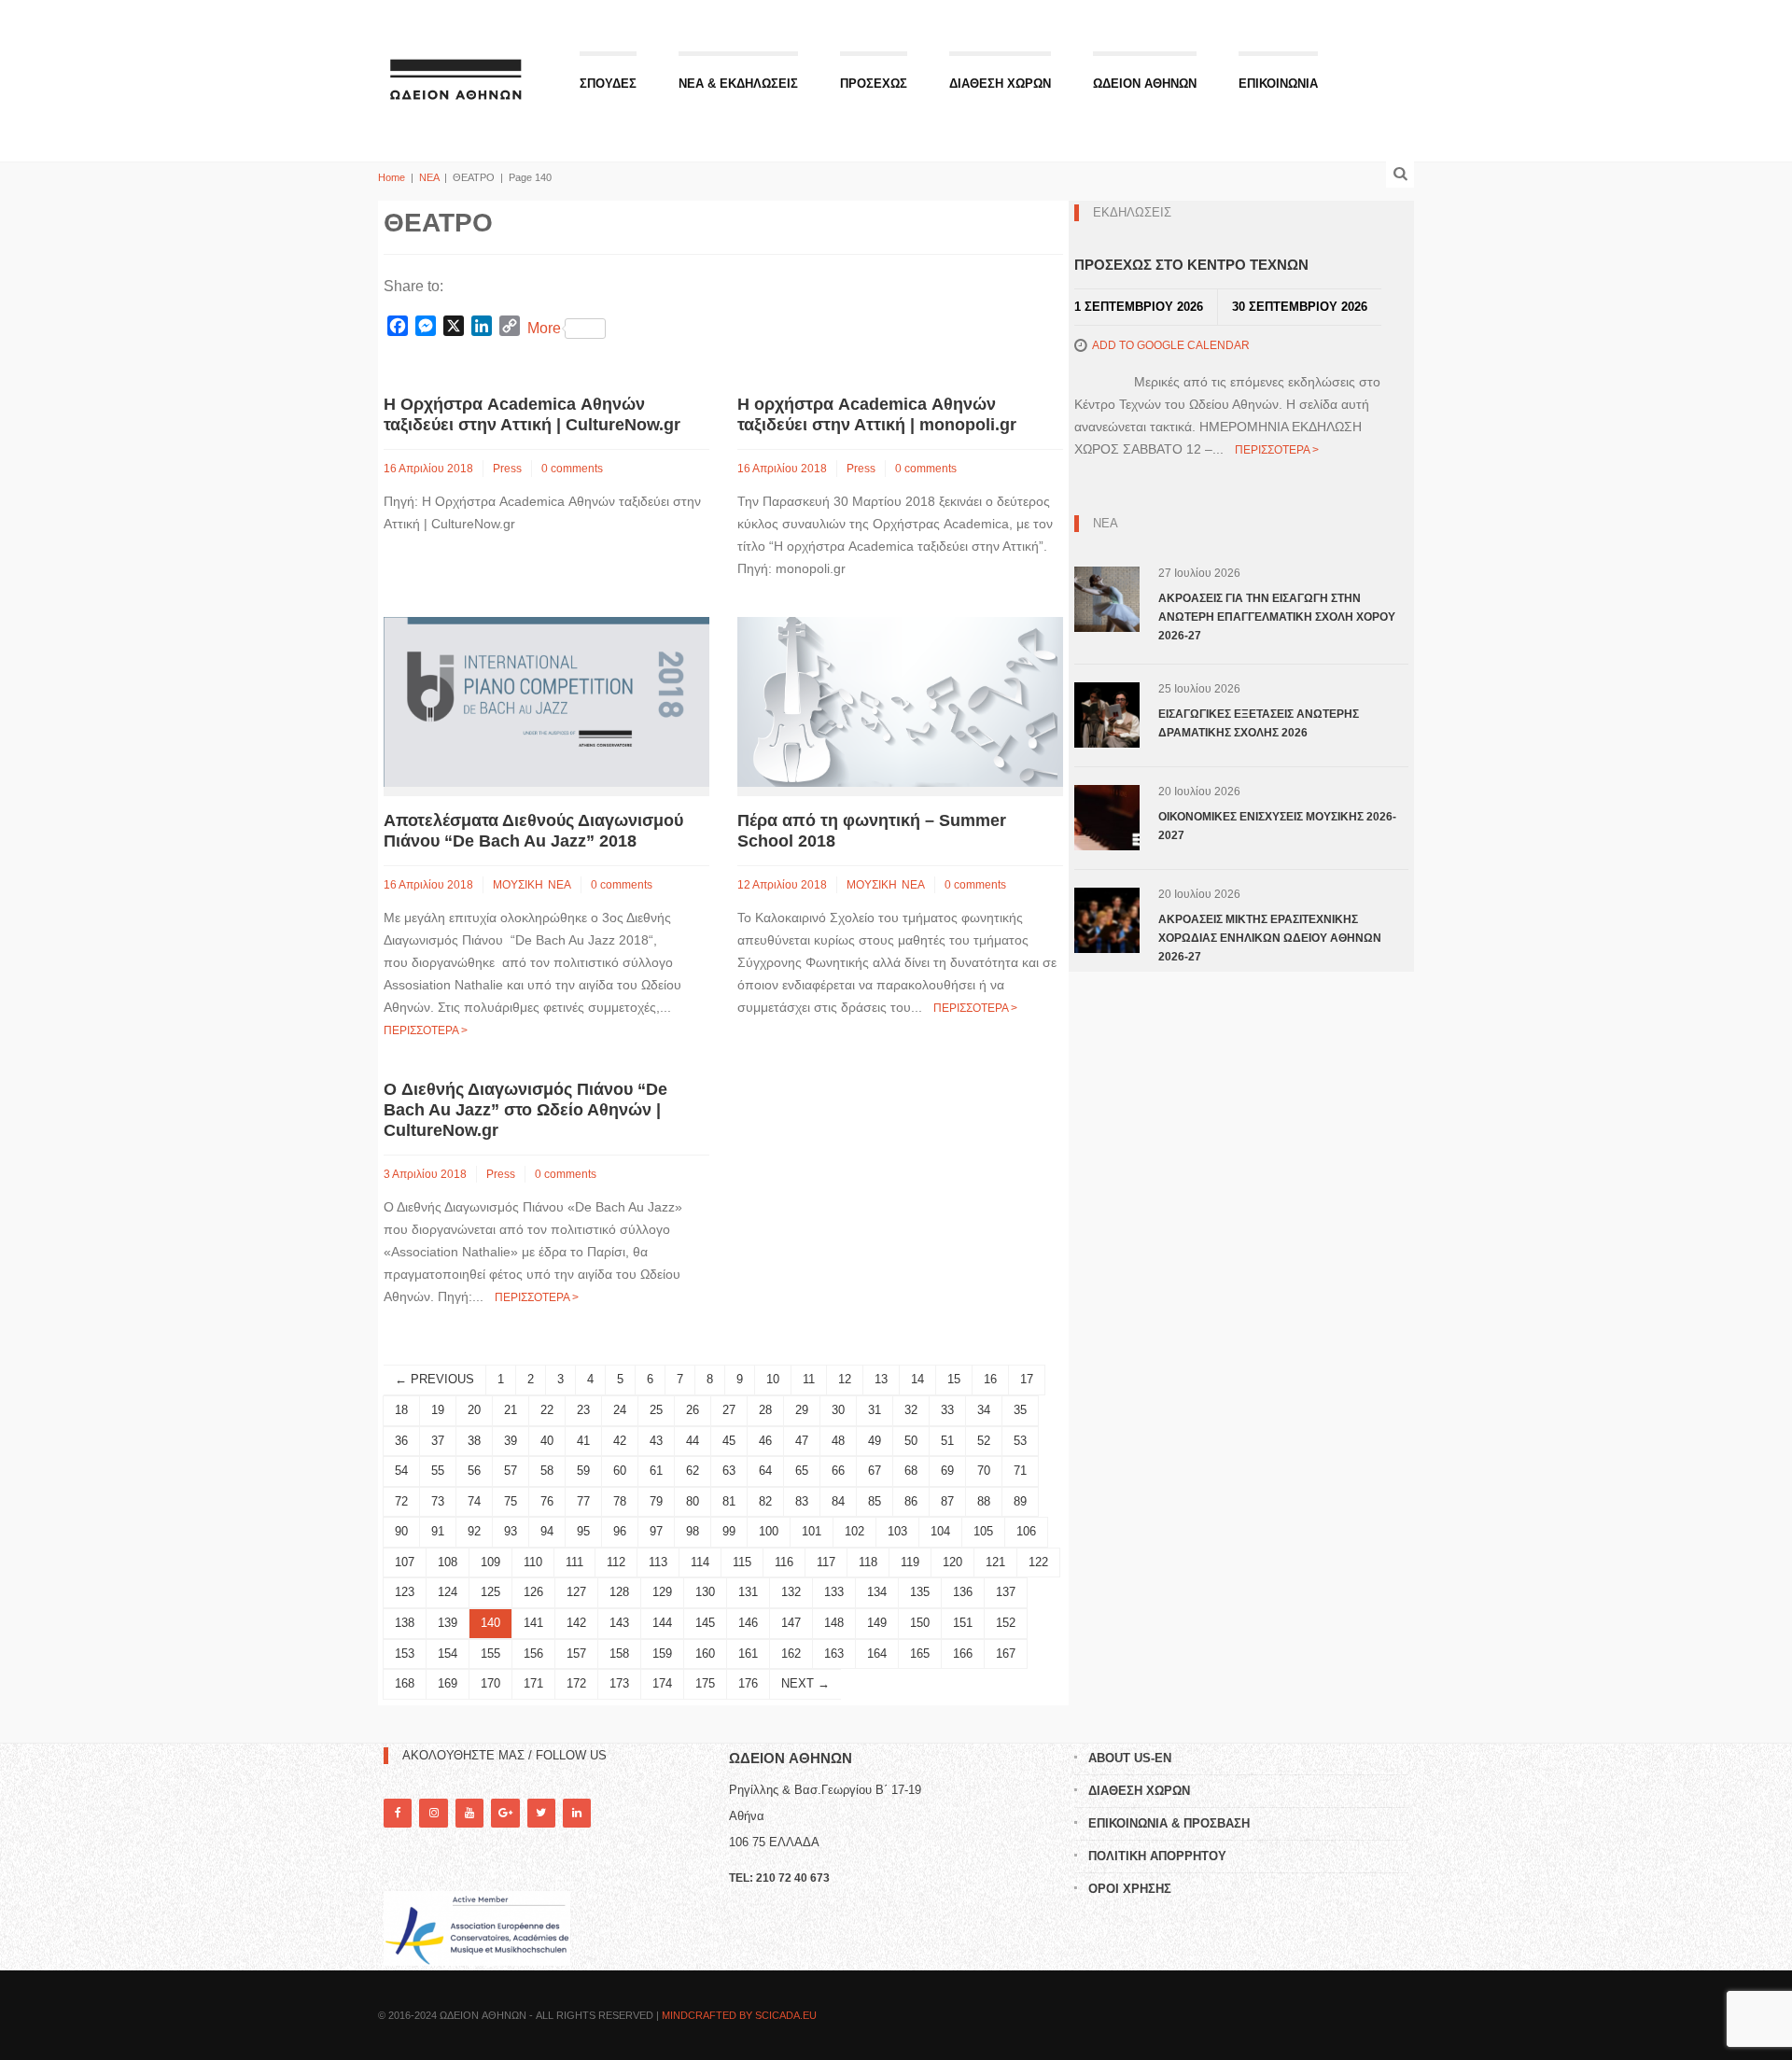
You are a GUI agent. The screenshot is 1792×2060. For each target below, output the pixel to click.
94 (547, 1531)
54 (401, 1471)
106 (1026, 1531)
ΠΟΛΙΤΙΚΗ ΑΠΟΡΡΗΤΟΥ (1157, 1856)
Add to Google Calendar (1171, 345)
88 (984, 1501)
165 (920, 1654)
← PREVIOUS (434, 1379)
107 (405, 1562)
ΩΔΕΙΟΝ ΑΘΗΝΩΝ (1145, 84)
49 (875, 1441)
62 (693, 1471)
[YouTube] (469, 1813)
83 (802, 1501)
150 (920, 1623)
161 (748, 1654)
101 (812, 1531)
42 (620, 1441)
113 (658, 1562)
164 (877, 1654)
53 (1020, 1441)
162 (791, 1654)
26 (693, 1410)
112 (616, 1562)
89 (1020, 1501)
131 (748, 1592)
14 (917, 1379)
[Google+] (505, 1813)
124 (448, 1592)
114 (700, 1562)
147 (791, 1623)
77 (583, 1501)
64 (765, 1471)
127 (576, 1592)
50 (911, 1441)
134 (877, 1592)
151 (963, 1623)
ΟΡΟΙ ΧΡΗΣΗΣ (1130, 1889)
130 (705, 1592)
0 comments (572, 469)
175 (705, 1683)
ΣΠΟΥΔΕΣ (608, 84)
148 (834, 1623)
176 (748, 1683)
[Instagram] (433, 1813)
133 (834, 1592)
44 (693, 1441)
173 (619, 1683)
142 (576, 1623)
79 (656, 1501)
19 (438, 1410)
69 (947, 1471)
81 (729, 1501)
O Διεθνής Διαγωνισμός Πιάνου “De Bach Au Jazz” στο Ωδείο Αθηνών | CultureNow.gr (525, 1110)
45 (729, 1441)
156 (533, 1654)
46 (765, 1441)
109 (490, 1562)
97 (656, 1531)
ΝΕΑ (429, 177)
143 (619, 1623)
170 (490, 1683)
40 (547, 1441)
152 (1006, 1623)
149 (877, 1623)
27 (729, 1410)
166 (963, 1654)
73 (438, 1501)
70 (984, 1471)
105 (983, 1531)
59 (583, 1471)
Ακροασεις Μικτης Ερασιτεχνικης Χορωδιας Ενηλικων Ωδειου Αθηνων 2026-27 (1270, 938)
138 (405, 1623)
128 (619, 1592)
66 (838, 1471)
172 (576, 1683)
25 (656, 1410)
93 (511, 1531)
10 (773, 1379)
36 (401, 1441)
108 (448, 1562)
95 (583, 1531)
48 (838, 1441)
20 (474, 1410)
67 (875, 1471)
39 (511, 1441)
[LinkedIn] (577, 1813)
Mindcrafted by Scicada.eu (739, 2015)
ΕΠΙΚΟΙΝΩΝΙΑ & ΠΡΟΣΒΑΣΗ (1169, 1823)
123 (405, 1592)
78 (620, 1501)
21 (511, 1410)
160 (705, 1654)
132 (791, 1592)
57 (511, 1471)
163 (834, 1654)
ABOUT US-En (1130, 1758)
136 (963, 1592)
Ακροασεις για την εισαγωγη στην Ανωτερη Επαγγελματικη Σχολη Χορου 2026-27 (1277, 617)
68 (911, 1471)
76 (547, 1501)
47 (802, 1441)
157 (576, 1654)
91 (438, 1531)
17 (1027, 1379)
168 (405, 1683)
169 (448, 1683)
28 (765, 1410)
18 (401, 1410)
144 (662, 1623)
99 (729, 1531)
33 (947, 1410)
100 (769, 1531)
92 (474, 1531)
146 (748, 1623)
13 (881, 1379)
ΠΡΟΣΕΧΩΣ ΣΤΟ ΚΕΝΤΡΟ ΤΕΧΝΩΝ (1191, 265)
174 (662, 1683)
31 (875, 1410)
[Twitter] (541, 1813)
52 (984, 1441)
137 (1006, 1592)
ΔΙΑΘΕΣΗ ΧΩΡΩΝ (1000, 84)
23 (583, 1410)
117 (826, 1562)
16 (990, 1379)
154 (448, 1654)
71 (1020, 1471)
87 (947, 1501)
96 (620, 1531)
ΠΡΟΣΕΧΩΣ (874, 84)
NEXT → (805, 1683)
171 (533, 1683)
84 (838, 1501)
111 (574, 1562)
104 (940, 1531)
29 (802, 1410)
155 (490, 1654)
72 (401, 1501)
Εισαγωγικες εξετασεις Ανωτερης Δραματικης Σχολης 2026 (1259, 723)
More (544, 328)
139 (448, 1623)
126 (533, 1592)
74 (474, 1501)
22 (547, 1410)
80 (693, 1501)
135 (920, 1592)
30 (838, 1410)
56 (474, 1471)
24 (620, 1410)
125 (490, 1592)
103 (897, 1531)
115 (742, 1562)
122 (1038, 1562)
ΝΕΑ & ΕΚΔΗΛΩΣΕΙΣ (738, 84)
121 (995, 1562)
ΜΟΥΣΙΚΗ (518, 885)
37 (438, 1441)
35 (1020, 1410)
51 (947, 1441)
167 (1006, 1654)
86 (911, 1501)
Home (392, 177)
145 (705, 1623)
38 (474, 1441)
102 (854, 1531)
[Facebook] (398, 1813)
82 (765, 1501)
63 (729, 1471)
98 (693, 1531)
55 (438, 1471)
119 (910, 1562)
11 (809, 1379)
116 (784, 1562)
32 (911, 1410)
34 (984, 1410)
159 (662, 1654)
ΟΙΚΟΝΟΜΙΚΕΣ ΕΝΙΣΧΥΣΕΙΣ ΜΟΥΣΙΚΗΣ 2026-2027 (1277, 826)
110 (533, 1562)
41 (583, 1441)
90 (401, 1531)
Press (507, 469)
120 (952, 1562)
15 (954, 1379)
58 (547, 1471)
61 (656, 1471)
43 (656, 1441)
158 (619, 1654)
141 (533, 1623)
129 (662, 1592)
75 (511, 1501)
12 (845, 1379)
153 (405, 1654)
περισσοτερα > (426, 1030)
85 (875, 1501)
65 (802, 1471)
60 (620, 1471)
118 (868, 1562)
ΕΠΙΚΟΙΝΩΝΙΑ (1278, 84)
